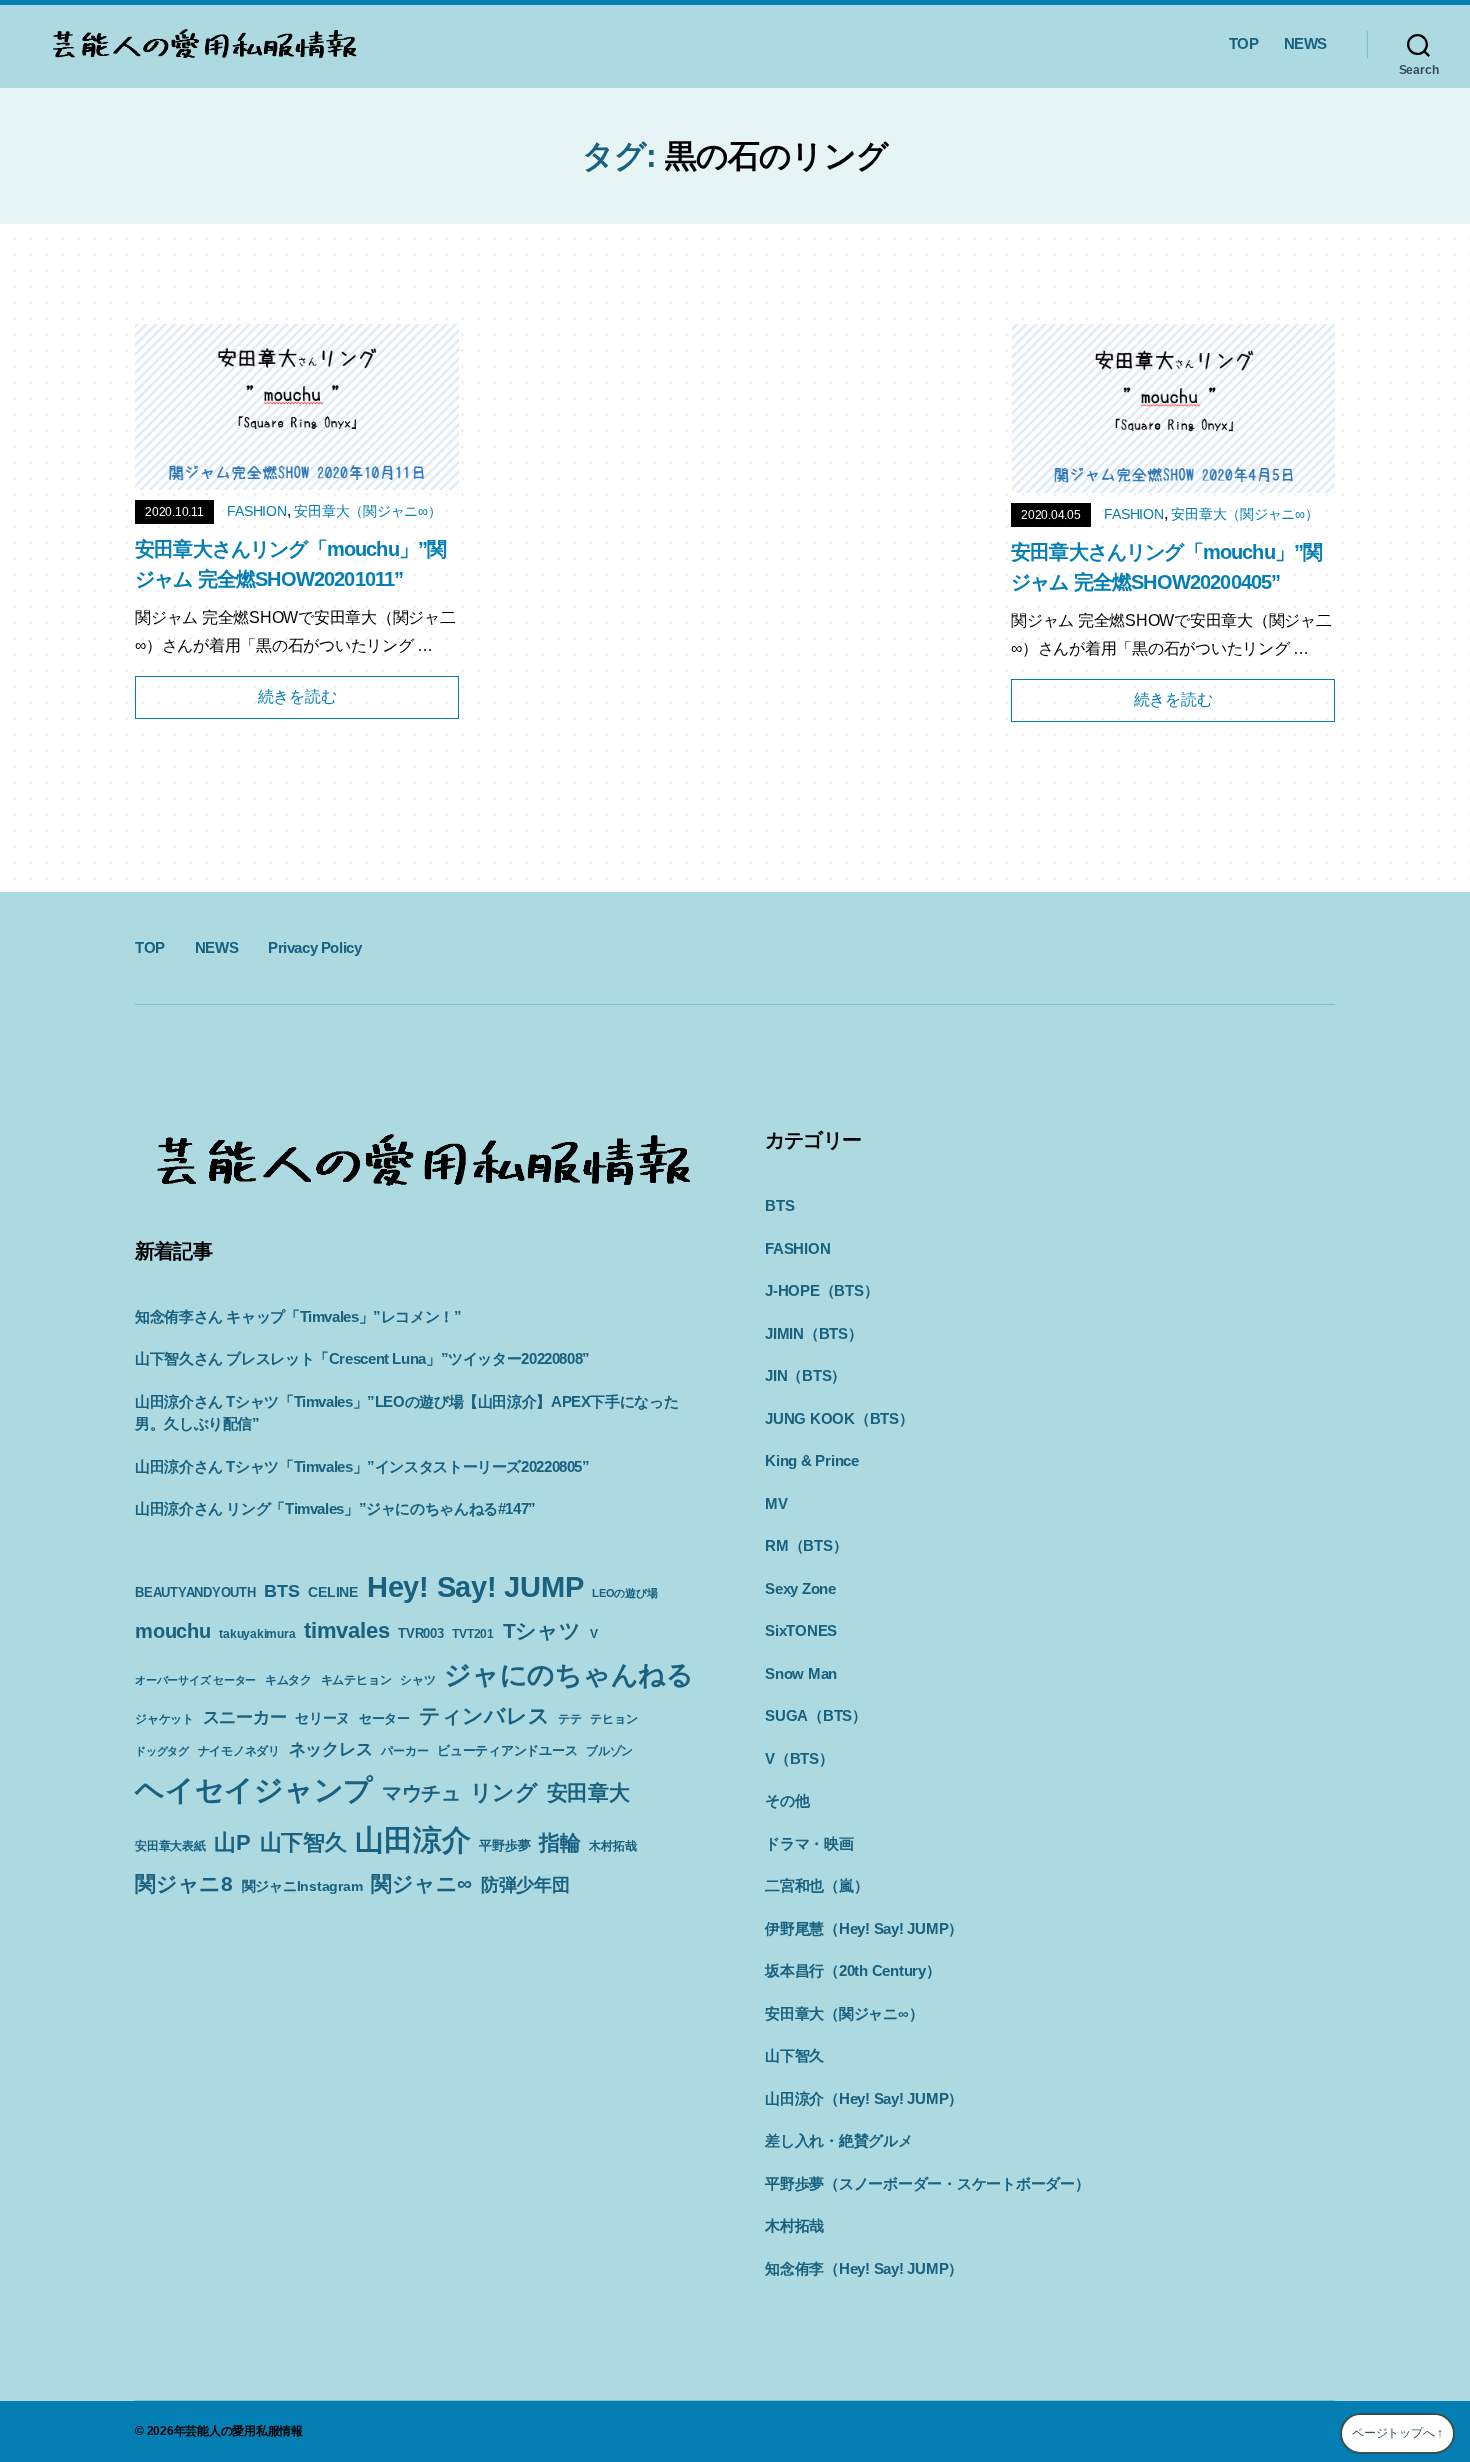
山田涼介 (412, 1840)
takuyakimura (257, 1634)
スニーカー (245, 1717)
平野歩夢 (504, 1845)
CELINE (333, 1592)
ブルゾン (609, 1751)
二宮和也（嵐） (816, 1885)
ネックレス (331, 1749)
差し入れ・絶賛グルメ (839, 2140)
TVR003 (421, 1633)
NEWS (1305, 43)
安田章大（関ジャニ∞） (367, 511)
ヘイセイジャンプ (254, 1789)
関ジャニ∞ (421, 1883)
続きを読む (297, 696)
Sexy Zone (800, 1588)
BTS (281, 1591)
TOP (1244, 43)
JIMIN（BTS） (814, 1333)
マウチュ (421, 1793)
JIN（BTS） (805, 1375)
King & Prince (812, 1460)
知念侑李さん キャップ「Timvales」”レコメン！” (298, 1316)
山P (232, 1842)
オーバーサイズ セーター (195, 1680)
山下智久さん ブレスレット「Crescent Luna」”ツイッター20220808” (362, 1358)
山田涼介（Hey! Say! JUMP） (864, 2098)
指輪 (560, 1843)
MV (776, 1503)
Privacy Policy (314, 947)
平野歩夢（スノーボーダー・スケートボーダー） (927, 2183)
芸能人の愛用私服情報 (244, 2431)
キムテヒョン (356, 1680)
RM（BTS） (806, 1545)
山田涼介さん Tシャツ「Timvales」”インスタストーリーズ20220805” (362, 1466)
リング (504, 1792)
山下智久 (303, 1842)
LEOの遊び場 (624, 1593)
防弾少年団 (525, 1885)
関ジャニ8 (184, 1883)
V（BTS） (799, 1758)
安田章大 (588, 1792)
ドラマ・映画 (809, 1843)
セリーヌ (322, 1718)
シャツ (417, 1680)
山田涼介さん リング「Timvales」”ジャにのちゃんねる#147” (335, 1508)
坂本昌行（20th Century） (853, 1970)
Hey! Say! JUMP (475, 1586)
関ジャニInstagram (302, 1886)
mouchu (173, 1631)
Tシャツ (542, 1630)
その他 (787, 1800)
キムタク (288, 1680)
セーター (384, 1718)
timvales (346, 1630)
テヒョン (613, 1719)
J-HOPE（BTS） (821, 1290)
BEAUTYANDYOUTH (195, 1592)
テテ (570, 1719)
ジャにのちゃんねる (569, 1674)
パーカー (404, 1751)
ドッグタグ (162, 1751)
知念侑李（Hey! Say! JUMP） (864, 2268)
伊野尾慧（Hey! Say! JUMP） (864, 1928)
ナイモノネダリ (239, 1751)
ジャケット (164, 1719)
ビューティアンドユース (507, 1750)
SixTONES (801, 1630)
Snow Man (801, 1673)
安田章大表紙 (170, 1846)
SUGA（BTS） (816, 1715)
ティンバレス (484, 1715)
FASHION (256, 511)
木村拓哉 (612, 1846)
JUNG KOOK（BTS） (839, 1418)
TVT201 (473, 1634)
